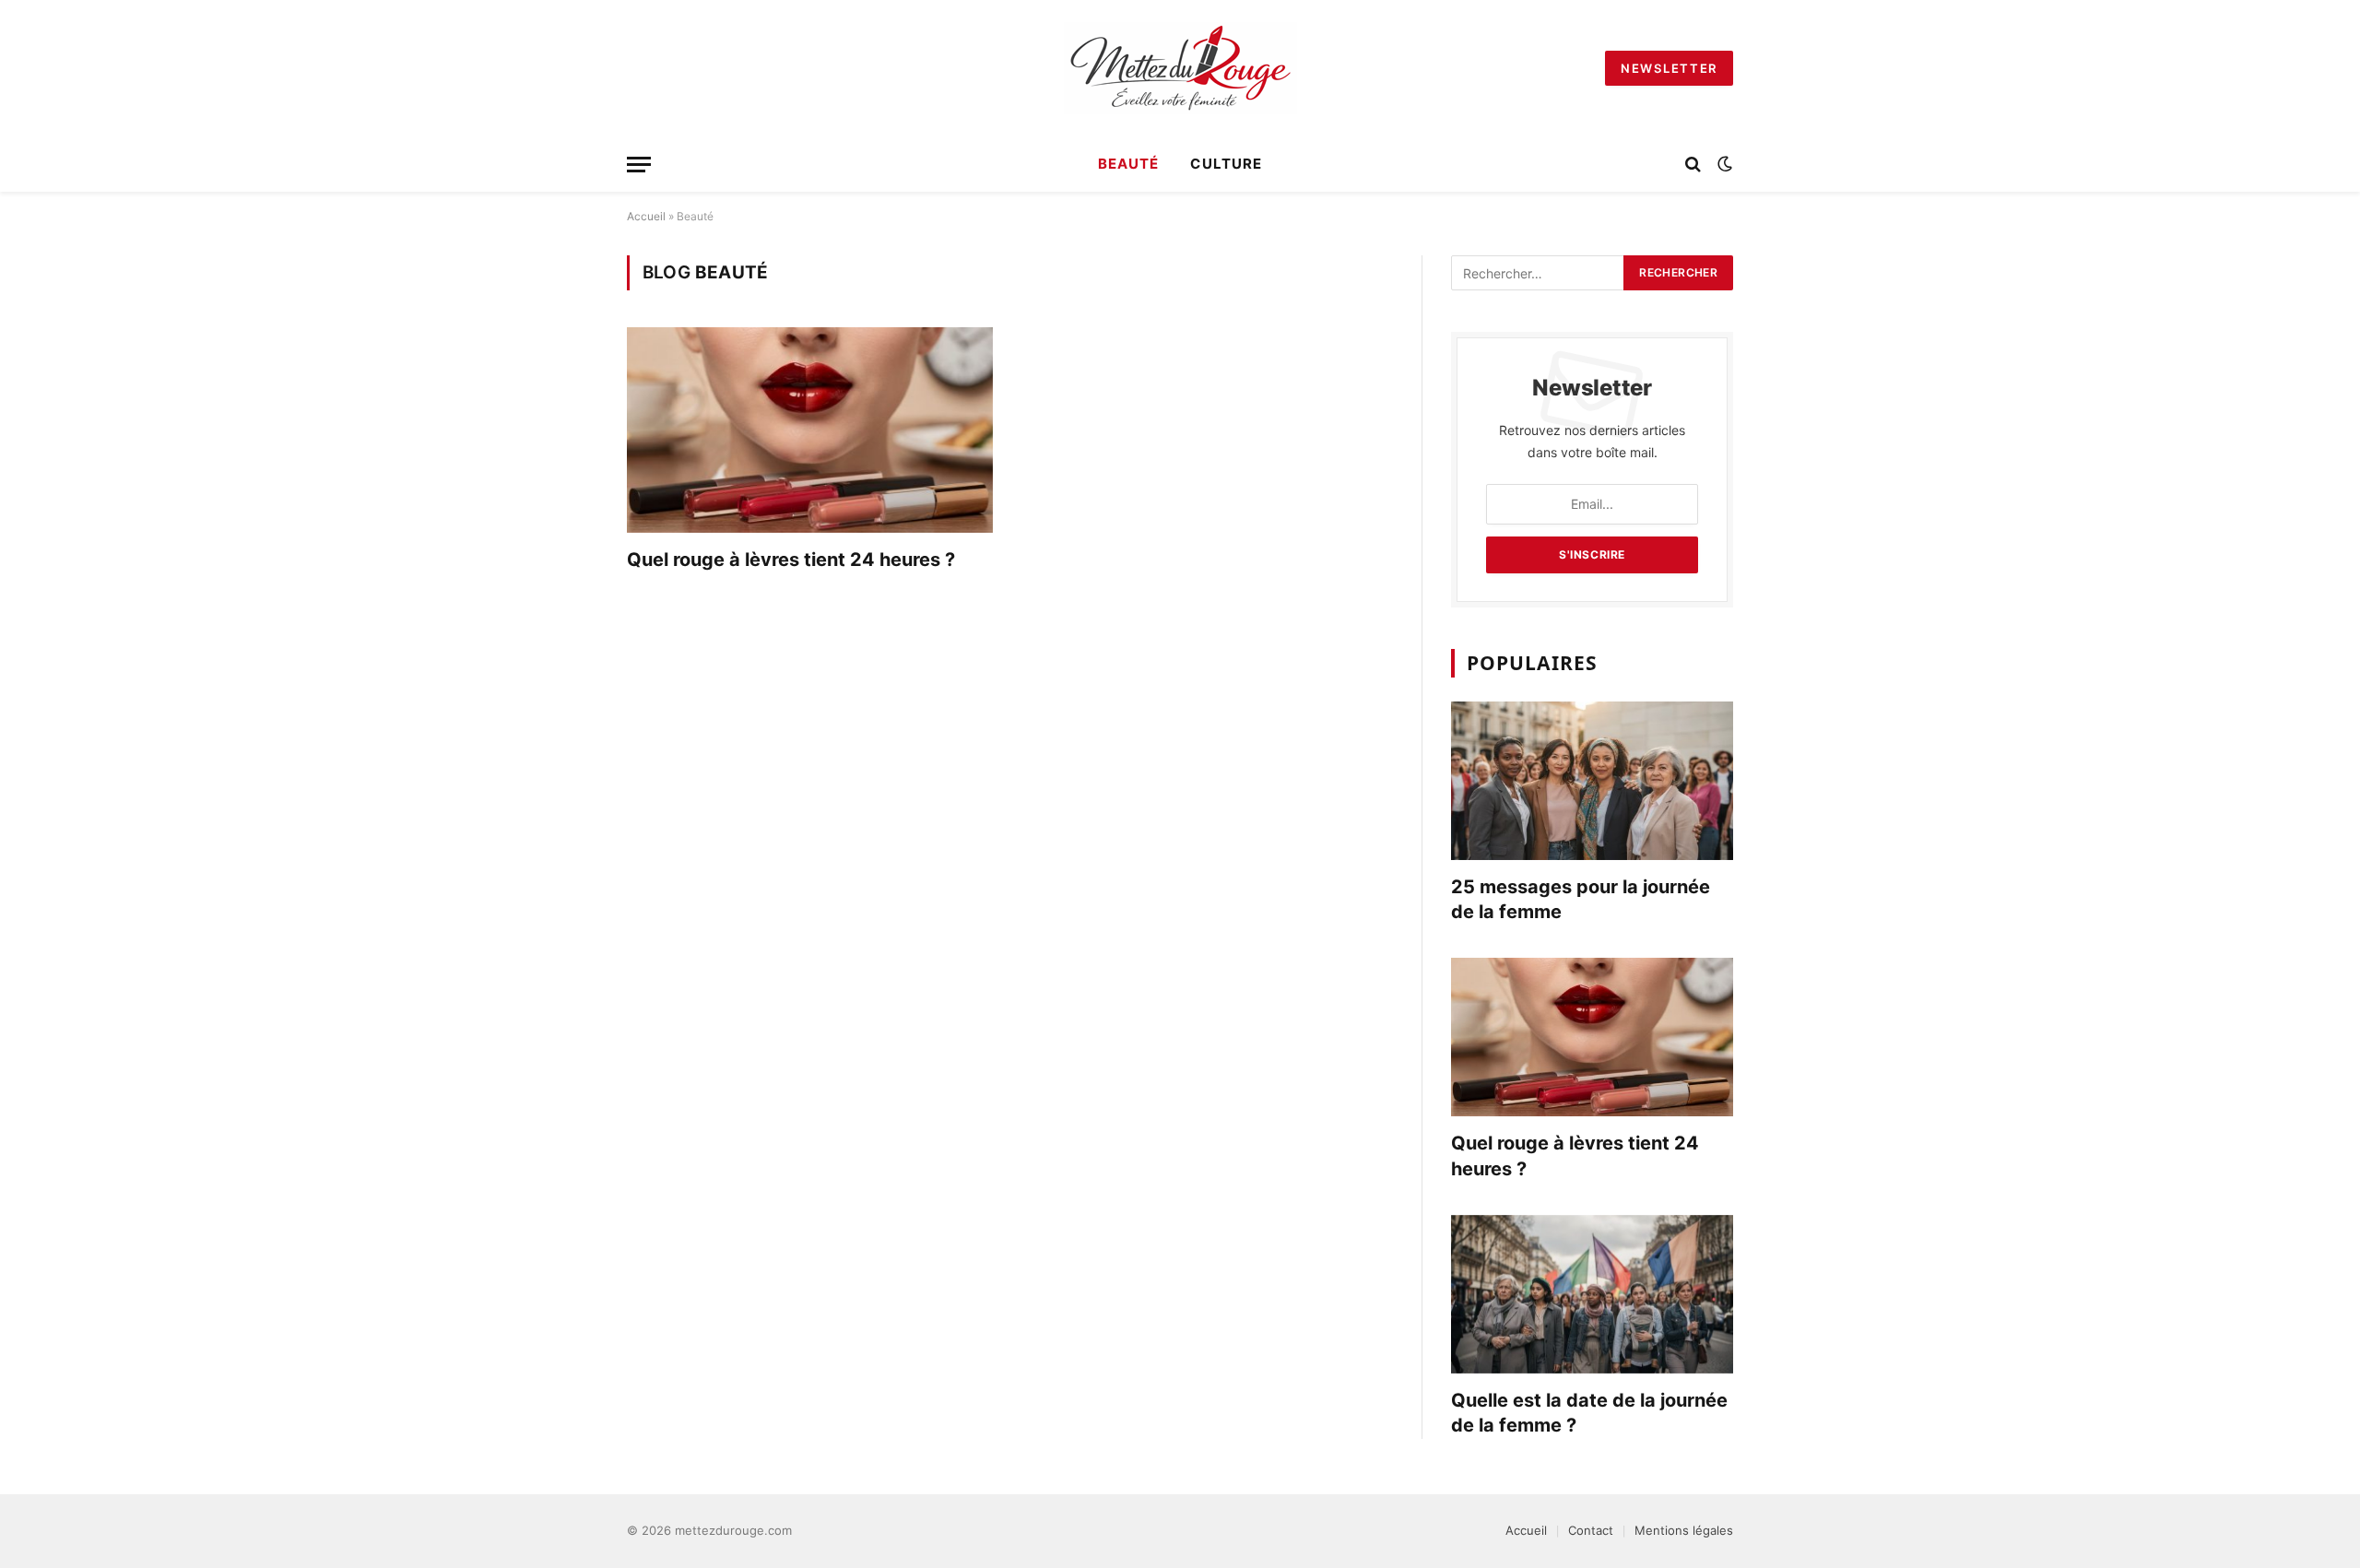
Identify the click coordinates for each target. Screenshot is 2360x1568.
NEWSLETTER (1669, 68)
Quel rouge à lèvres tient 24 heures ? (791, 560)
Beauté (1128, 164)
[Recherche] (1693, 165)
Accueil (646, 216)
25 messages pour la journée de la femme (1581, 899)
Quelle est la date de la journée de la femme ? (1589, 1413)
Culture (1226, 164)
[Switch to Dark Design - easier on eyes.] (1723, 164)
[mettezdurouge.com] (1180, 68)
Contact (1591, 1530)
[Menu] (639, 165)
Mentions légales (1684, 1530)
